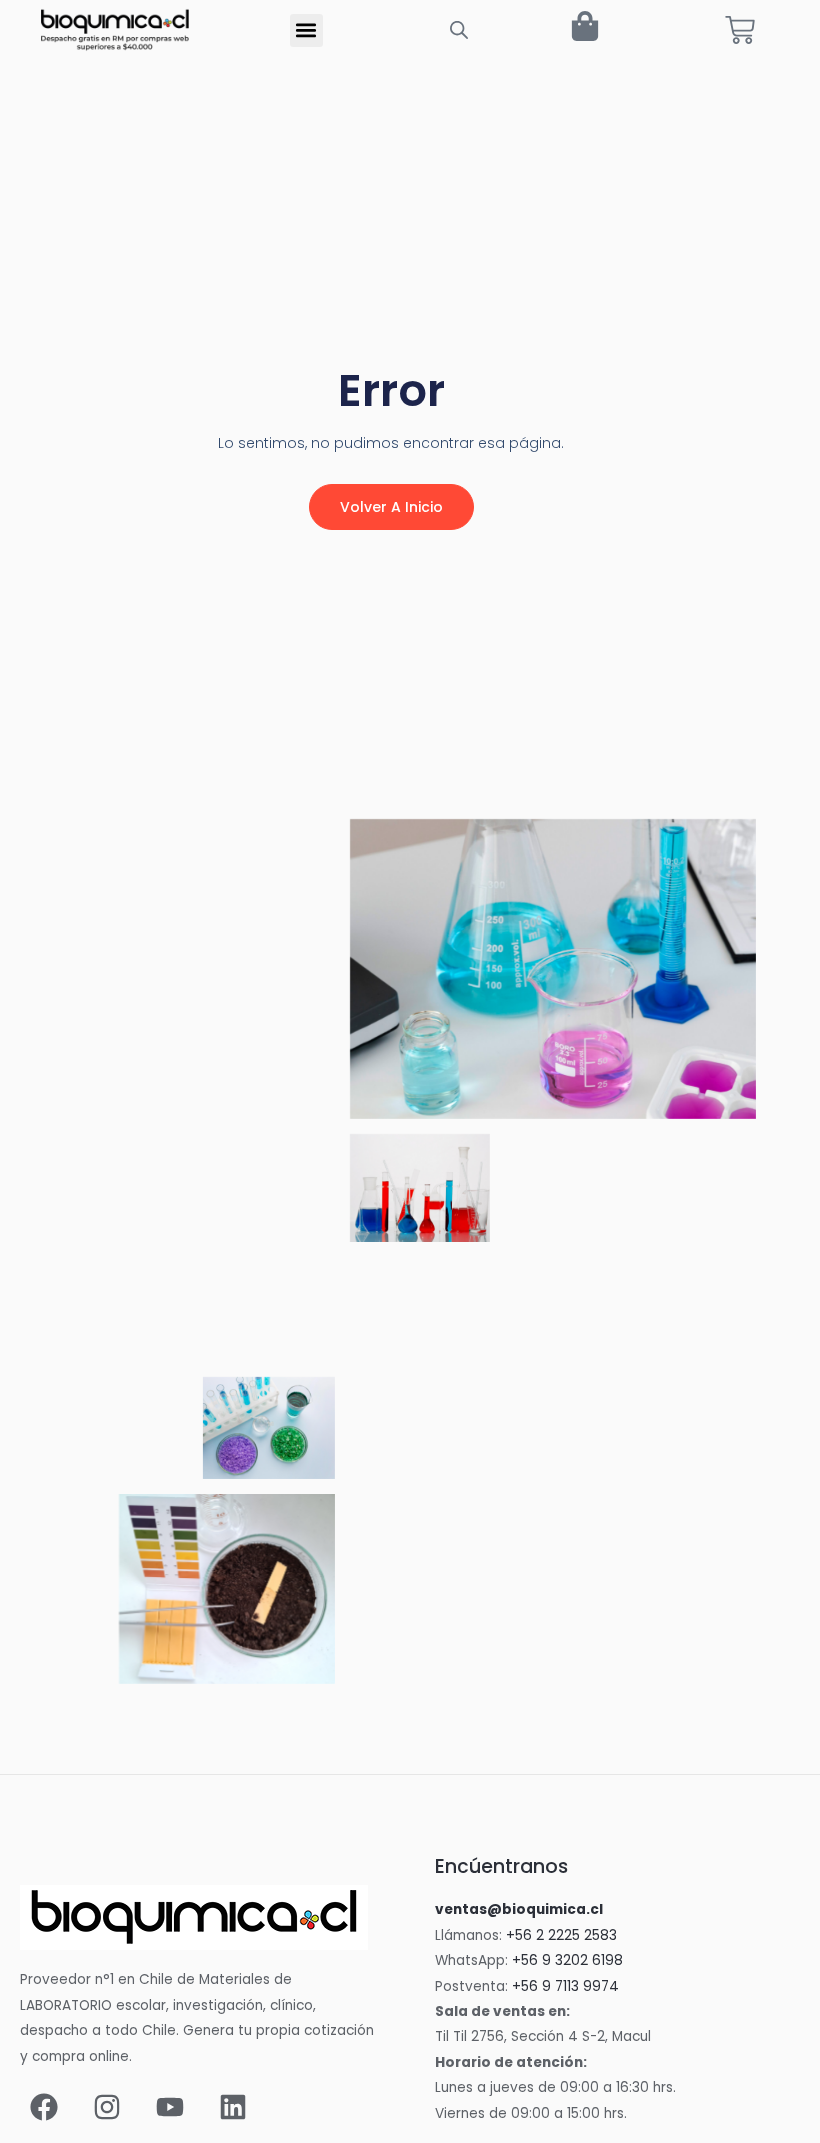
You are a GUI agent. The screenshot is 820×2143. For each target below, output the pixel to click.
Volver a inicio (391, 507)
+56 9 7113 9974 (565, 1986)
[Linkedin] (233, 2107)
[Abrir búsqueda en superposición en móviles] (459, 30)
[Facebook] (44, 2107)
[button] (306, 30)
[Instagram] (107, 2107)
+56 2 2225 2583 (561, 1935)
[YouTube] (170, 2107)
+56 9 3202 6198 (567, 1960)
